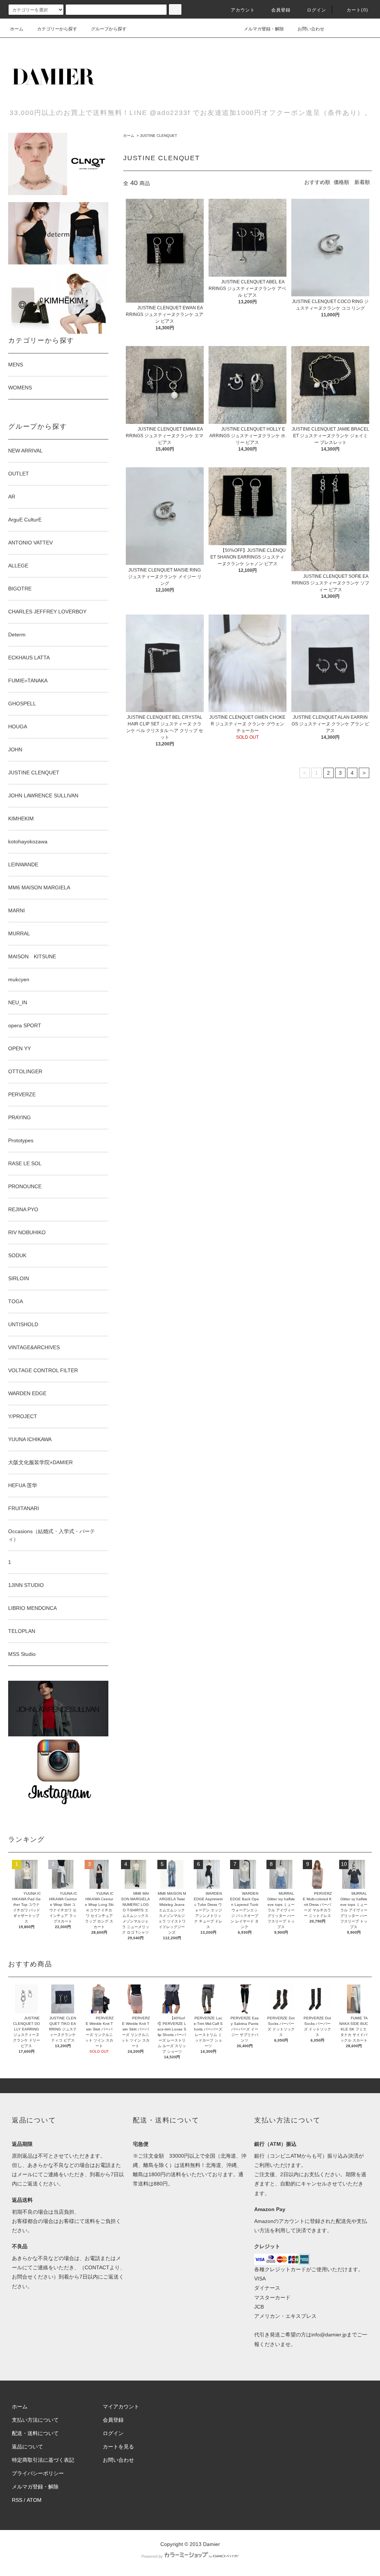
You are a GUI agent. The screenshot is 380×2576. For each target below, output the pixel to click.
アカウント (243, 10)
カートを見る (118, 2447)
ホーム (17, 29)
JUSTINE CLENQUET (158, 136)
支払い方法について (35, 2420)
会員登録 (281, 10)
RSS (17, 2500)
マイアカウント (121, 2407)
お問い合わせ (311, 29)
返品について (27, 2447)
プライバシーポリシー (38, 2473)
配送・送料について (35, 2433)
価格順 (341, 182)
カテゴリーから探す (57, 29)
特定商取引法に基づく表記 (43, 2460)
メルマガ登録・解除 (264, 29)
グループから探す (109, 29)
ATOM (34, 2500)
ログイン (317, 10)
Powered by (152, 2556)
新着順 (362, 182)
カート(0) (357, 10)
